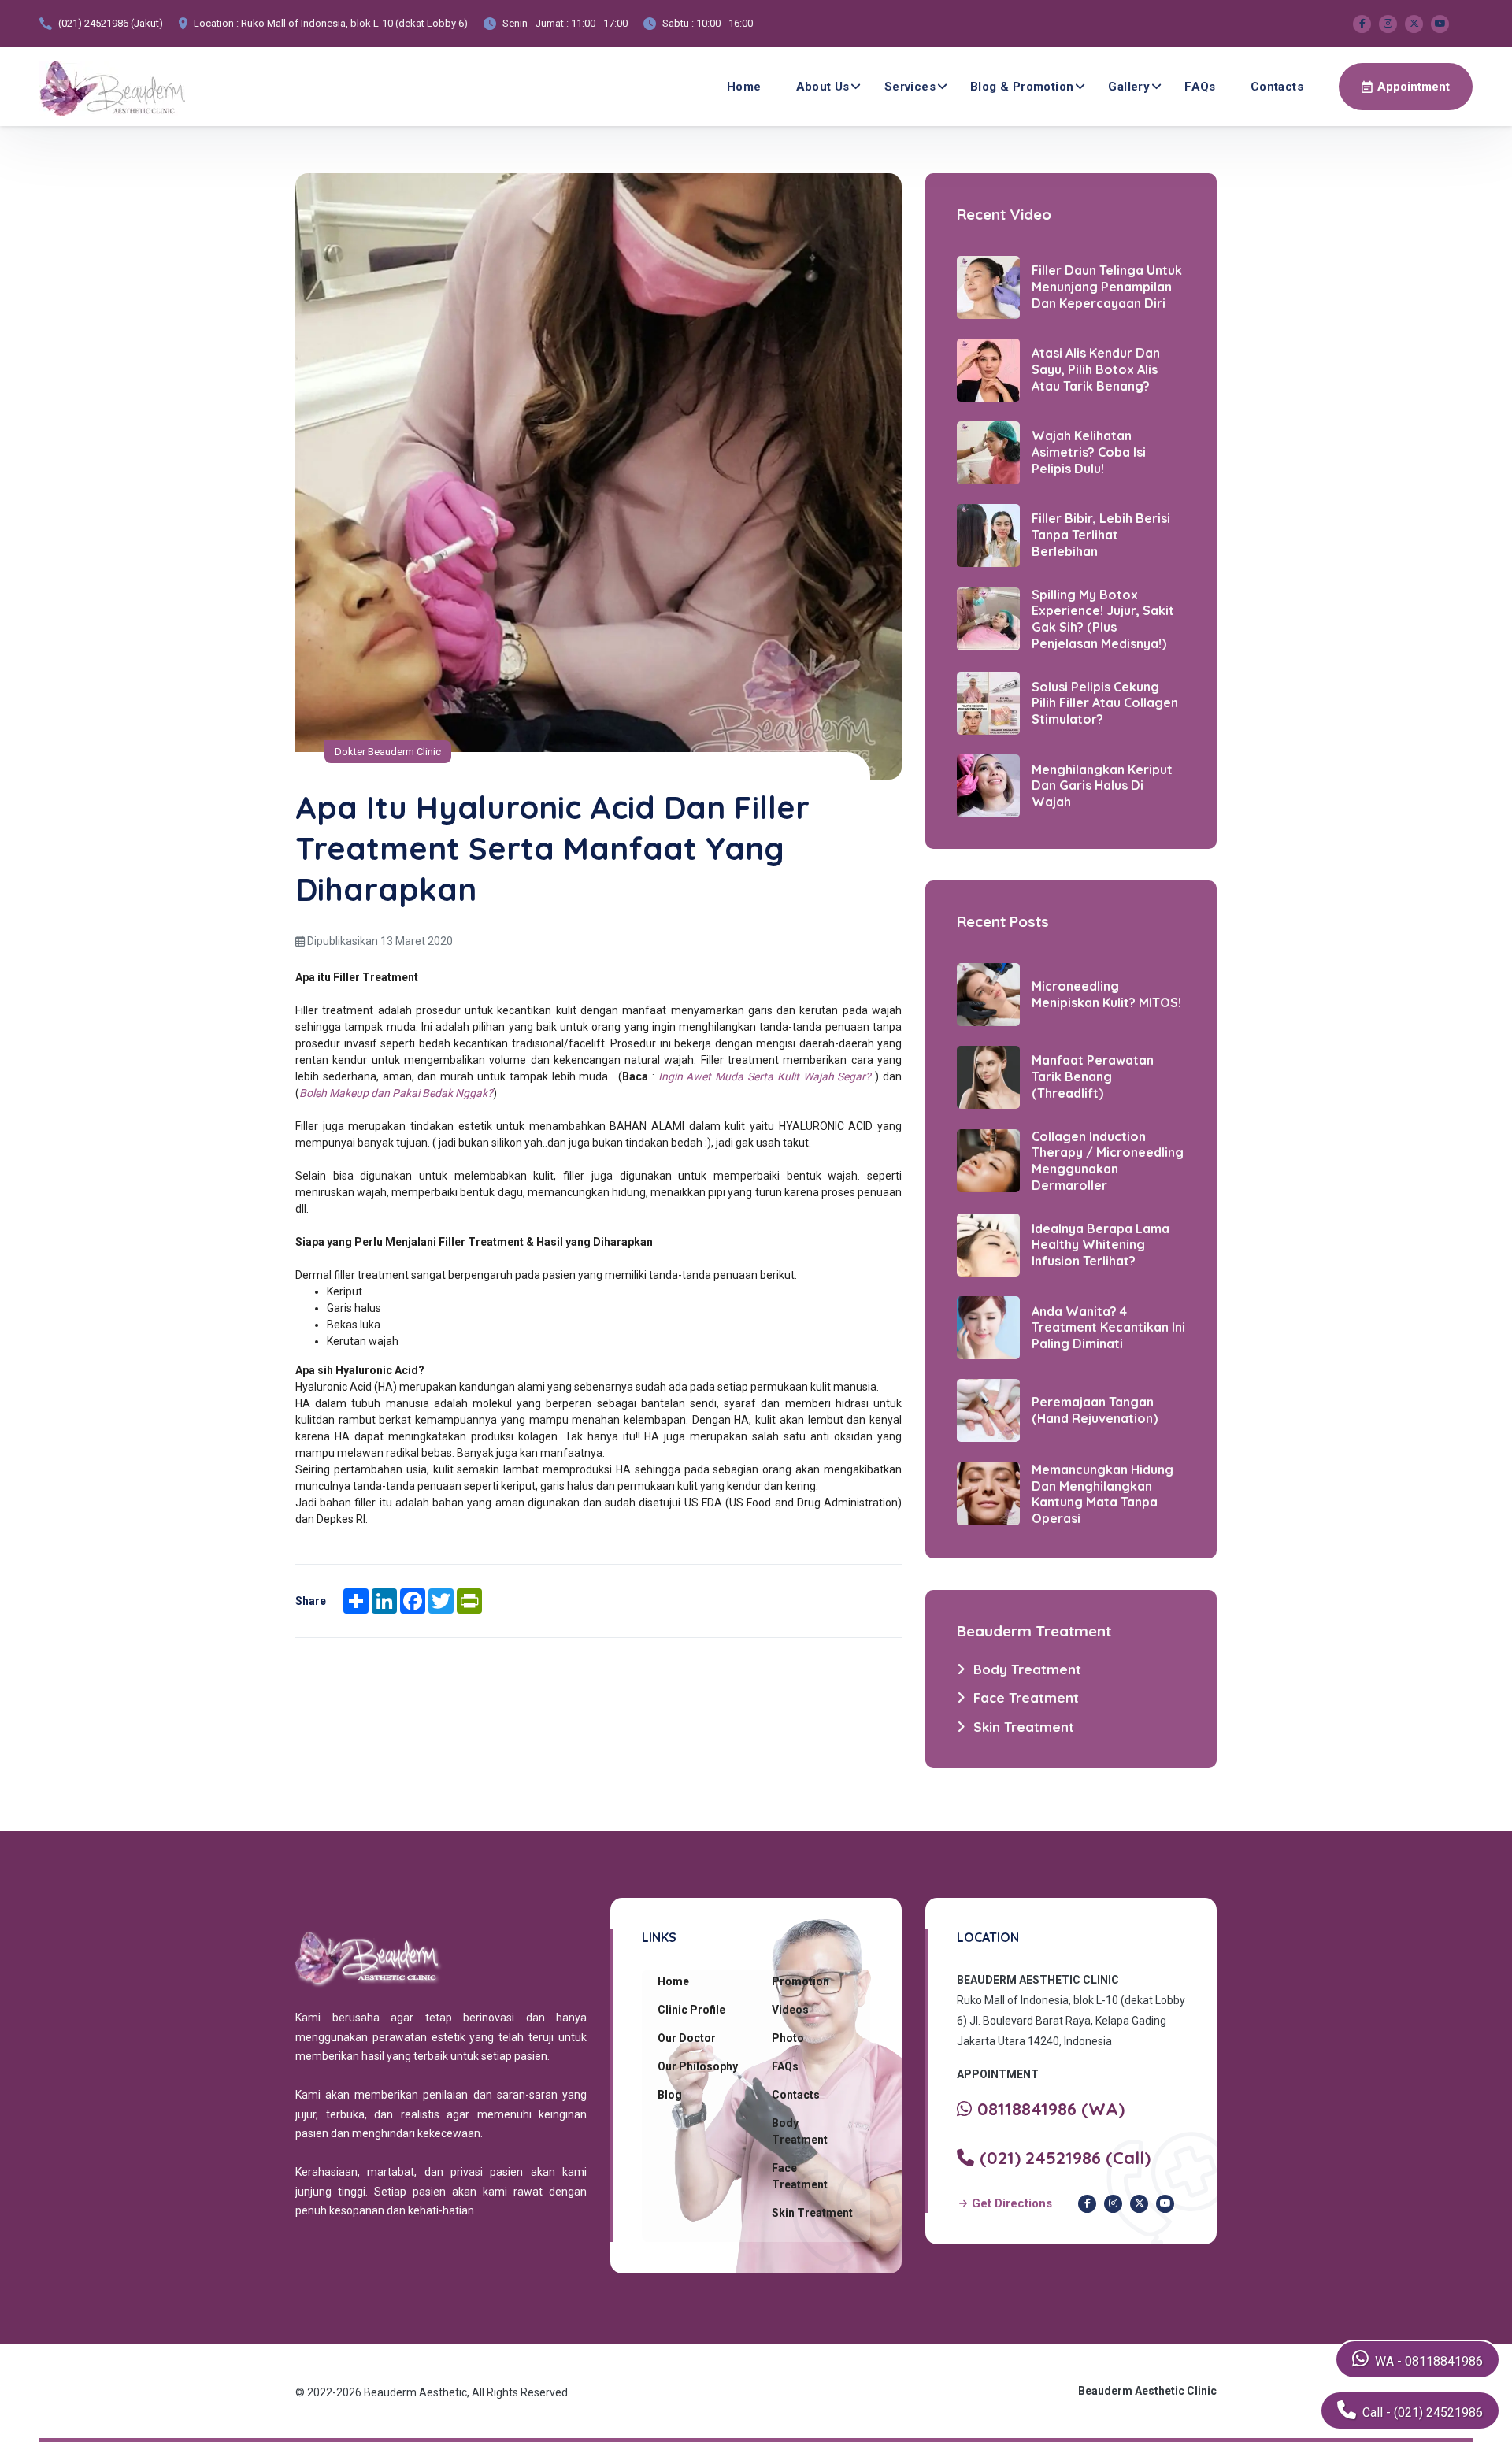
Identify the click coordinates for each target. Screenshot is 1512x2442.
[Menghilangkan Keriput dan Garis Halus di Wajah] (988, 785)
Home (744, 87)
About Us (823, 87)
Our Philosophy (698, 2066)
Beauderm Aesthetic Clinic (1147, 2391)
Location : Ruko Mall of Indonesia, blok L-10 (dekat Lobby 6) (331, 23)
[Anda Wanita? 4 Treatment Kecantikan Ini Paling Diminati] (988, 1326)
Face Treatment (800, 2176)
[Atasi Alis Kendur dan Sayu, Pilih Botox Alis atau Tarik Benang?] (988, 369)
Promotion (800, 1981)
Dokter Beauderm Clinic (388, 752)
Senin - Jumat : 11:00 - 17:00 (565, 23)
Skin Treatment (812, 2213)
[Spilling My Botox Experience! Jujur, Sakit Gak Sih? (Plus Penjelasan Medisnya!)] (988, 618)
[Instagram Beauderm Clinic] (1388, 24)
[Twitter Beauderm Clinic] (1414, 24)
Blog (670, 2095)
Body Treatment (800, 2131)
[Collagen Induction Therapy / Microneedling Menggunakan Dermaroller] (988, 1160)
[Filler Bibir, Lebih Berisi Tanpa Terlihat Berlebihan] (988, 534)
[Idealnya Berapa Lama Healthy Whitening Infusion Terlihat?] (988, 1243)
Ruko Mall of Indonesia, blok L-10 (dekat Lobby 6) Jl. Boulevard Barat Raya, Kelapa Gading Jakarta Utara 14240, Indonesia (1071, 2021)
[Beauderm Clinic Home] (112, 87)
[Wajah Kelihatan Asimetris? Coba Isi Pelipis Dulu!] (988, 451)
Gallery (1129, 87)
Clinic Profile (691, 2010)
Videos (790, 2010)
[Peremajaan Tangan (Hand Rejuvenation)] (988, 1409)
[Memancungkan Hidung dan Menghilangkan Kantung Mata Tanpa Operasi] (988, 1493)
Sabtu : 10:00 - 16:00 (708, 23)
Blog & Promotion (1022, 87)
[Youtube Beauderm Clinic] (1440, 24)
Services (910, 87)
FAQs (1200, 87)
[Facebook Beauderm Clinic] (1362, 24)
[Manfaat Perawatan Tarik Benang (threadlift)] (988, 1076)
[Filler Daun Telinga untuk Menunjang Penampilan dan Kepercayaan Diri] (988, 286)
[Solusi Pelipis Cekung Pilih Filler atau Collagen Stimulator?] (988, 702)
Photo (788, 2038)
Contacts (1277, 87)
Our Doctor (687, 2038)
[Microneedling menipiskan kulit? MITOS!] (988, 993)
